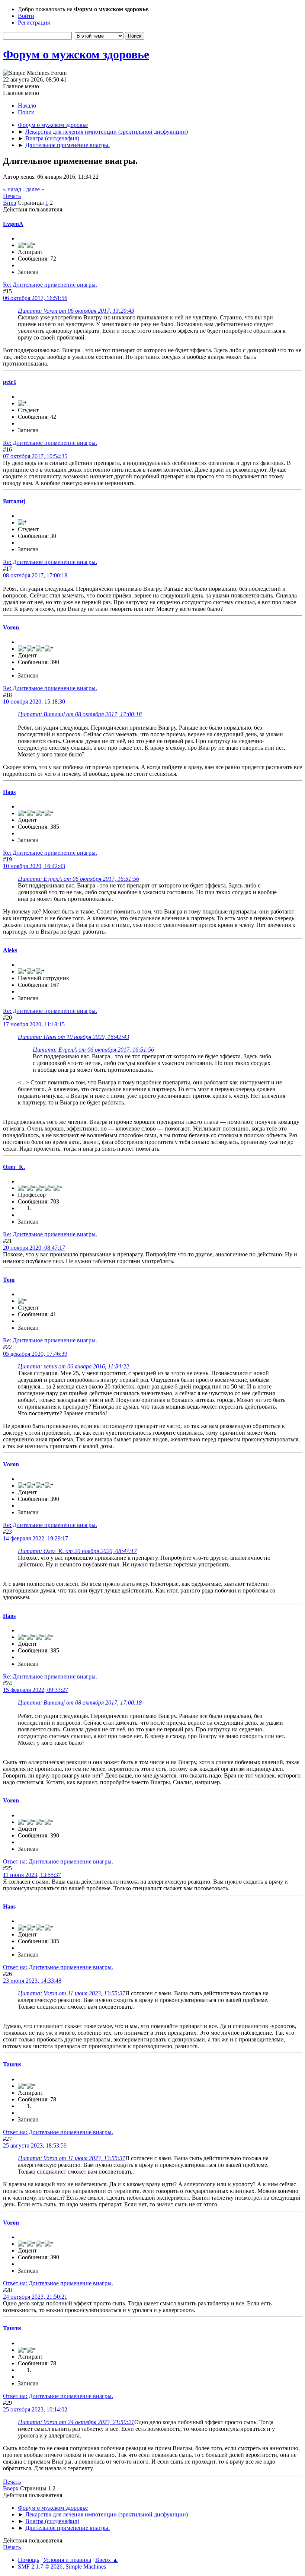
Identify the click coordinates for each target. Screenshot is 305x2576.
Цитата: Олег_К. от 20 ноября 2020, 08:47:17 (77, 1551)
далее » (35, 189)
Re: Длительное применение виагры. (50, 285)
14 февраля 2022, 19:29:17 (36, 1538)
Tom (9, 1280)
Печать (12, 196)
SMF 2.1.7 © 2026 (40, 2567)
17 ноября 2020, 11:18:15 (34, 1024)
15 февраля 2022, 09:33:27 (36, 1690)
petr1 (10, 382)
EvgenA (13, 224)
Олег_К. (14, 1167)
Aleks (10, 950)
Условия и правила (67, 2560)
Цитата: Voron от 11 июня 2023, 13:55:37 (72, 1993)
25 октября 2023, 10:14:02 (35, 2409)
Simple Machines (86, 2567)
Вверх (11, 2488)
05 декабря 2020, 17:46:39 (35, 1354)
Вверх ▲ (107, 2560)
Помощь (28, 2560)
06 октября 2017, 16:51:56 (35, 298)
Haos (9, 792)
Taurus (12, 2064)
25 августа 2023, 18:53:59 (35, 2145)
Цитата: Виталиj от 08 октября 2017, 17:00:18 (80, 714)
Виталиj (14, 501)
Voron (11, 627)
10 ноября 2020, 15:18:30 (34, 702)
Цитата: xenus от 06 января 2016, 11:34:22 (73, 1366)
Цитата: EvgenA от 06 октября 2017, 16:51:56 (78, 879)
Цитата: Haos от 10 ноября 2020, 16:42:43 (73, 1037)
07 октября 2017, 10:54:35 (35, 456)
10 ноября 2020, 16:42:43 (34, 866)
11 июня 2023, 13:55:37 (32, 1875)
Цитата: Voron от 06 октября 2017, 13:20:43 (76, 311)
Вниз (9, 203)
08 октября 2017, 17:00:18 (35, 575)
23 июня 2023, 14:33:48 (32, 1981)
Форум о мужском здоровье (76, 54)
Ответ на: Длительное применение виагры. (58, 1861)
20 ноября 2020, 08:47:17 (34, 1248)
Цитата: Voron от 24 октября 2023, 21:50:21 (76, 2422)
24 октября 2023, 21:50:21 (35, 2297)
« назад (12, 189)
